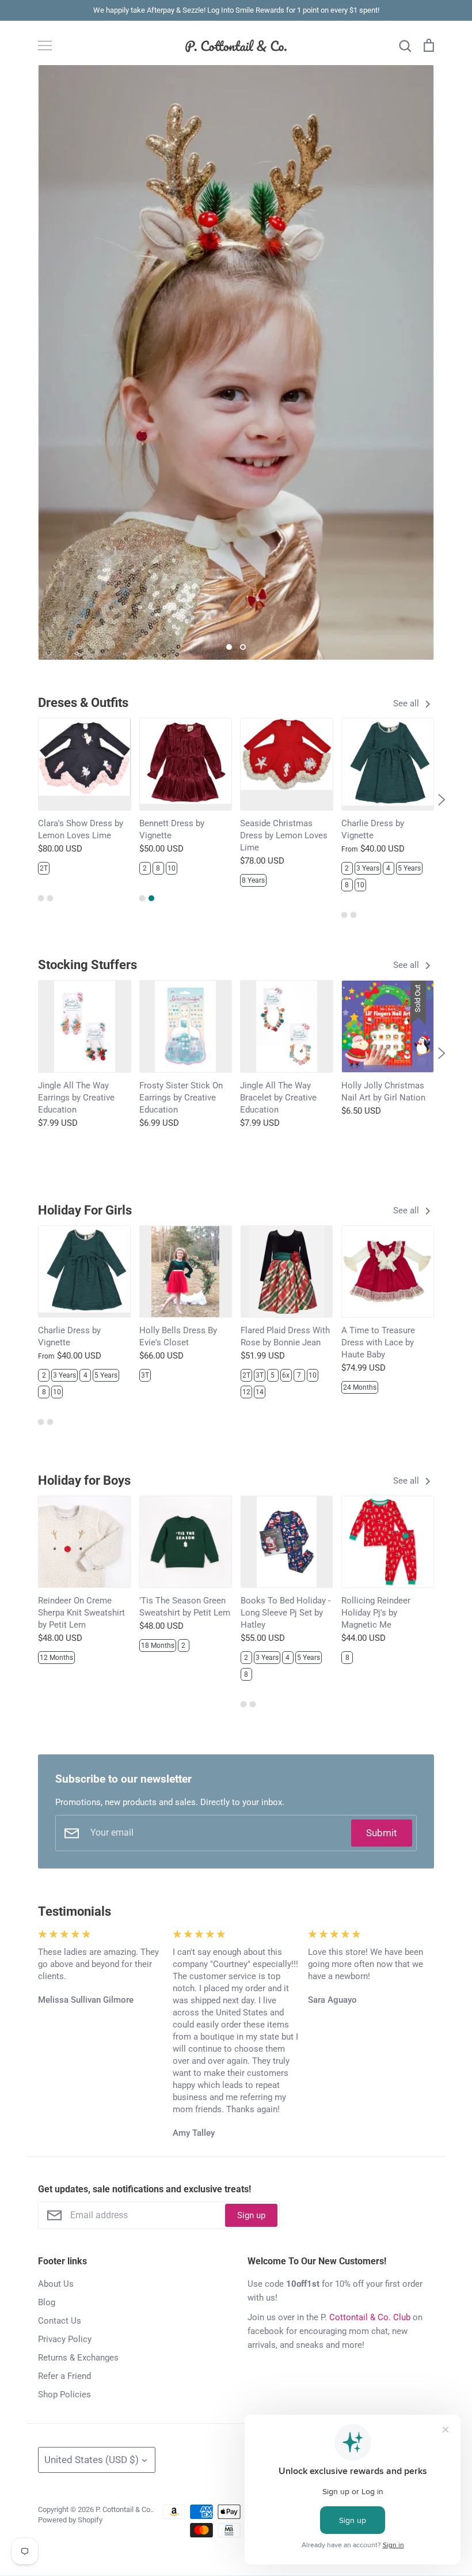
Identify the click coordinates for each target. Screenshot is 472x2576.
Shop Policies (64, 2395)
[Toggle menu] (45, 46)
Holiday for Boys (84, 1480)
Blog (47, 2302)
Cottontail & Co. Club (370, 2317)
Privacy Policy (65, 2339)
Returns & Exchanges (78, 2358)
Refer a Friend (64, 2376)
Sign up (251, 2215)
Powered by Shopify (70, 2520)
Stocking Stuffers (87, 965)
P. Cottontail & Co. (124, 2509)
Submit (382, 1833)
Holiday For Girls (85, 1210)
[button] (31, 800)
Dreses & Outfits (83, 703)
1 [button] (229, 647)
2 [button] (243, 647)
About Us (56, 2284)
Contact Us (60, 2321)
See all (407, 703)
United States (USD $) (92, 2460)
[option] (236, 362)
